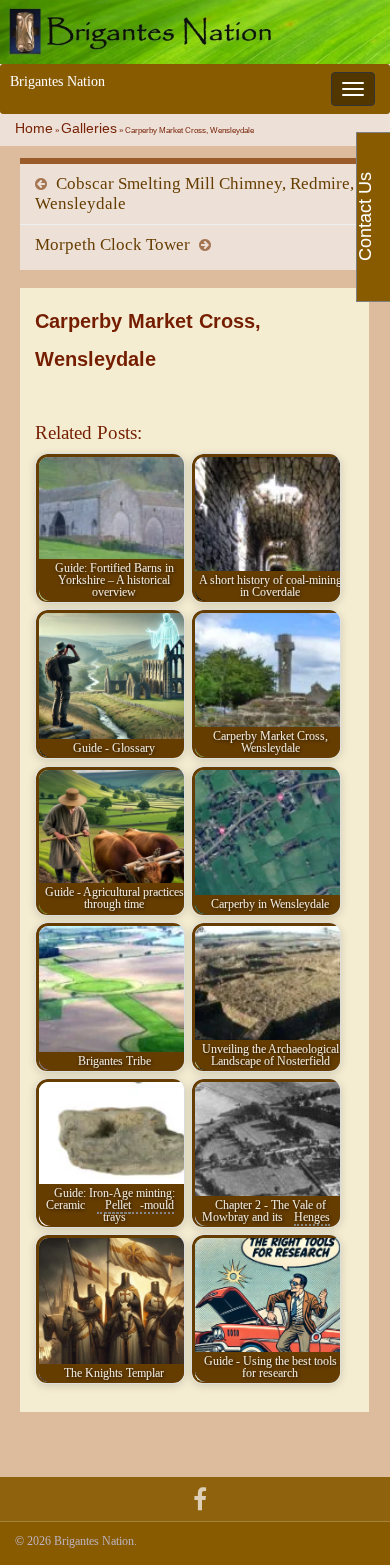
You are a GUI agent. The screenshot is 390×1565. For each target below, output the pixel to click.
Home (34, 128)
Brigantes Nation (57, 81)
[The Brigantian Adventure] (200, 1496)
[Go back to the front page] (195, 32)
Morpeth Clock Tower (112, 244)
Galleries (89, 128)
